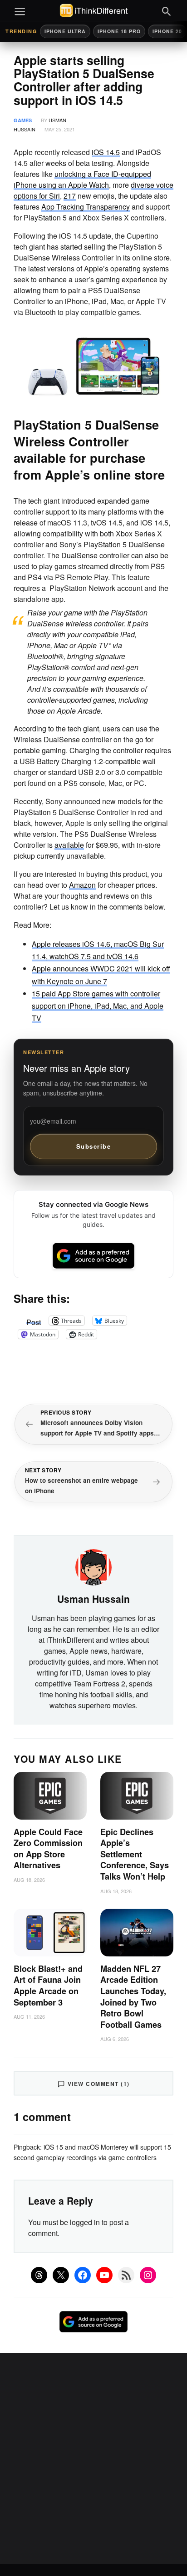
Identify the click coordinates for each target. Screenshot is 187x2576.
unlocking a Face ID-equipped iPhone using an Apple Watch (82, 179)
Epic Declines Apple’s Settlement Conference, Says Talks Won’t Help (135, 1854)
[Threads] (39, 2275)
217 (70, 196)
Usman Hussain (93, 1599)
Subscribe (94, 1146)
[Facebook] (83, 2275)
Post (34, 1321)
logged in (85, 2222)
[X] (61, 2275)
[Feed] (126, 2275)
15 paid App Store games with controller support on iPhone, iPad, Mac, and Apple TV (98, 1006)
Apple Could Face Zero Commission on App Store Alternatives (48, 1849)
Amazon (82, 885)
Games (23, 120)
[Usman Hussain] (93, 1566)
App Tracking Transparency (86, 207)
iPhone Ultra (65, 31)
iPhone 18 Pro (119, 31)
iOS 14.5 (106, 152)
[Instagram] (148, 2275)
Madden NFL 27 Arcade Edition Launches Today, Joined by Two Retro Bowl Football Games (133, 1997)
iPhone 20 (167, 31)
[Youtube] (104, 2275)
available (69, 845)
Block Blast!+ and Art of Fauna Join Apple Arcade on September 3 (48, 1986)
